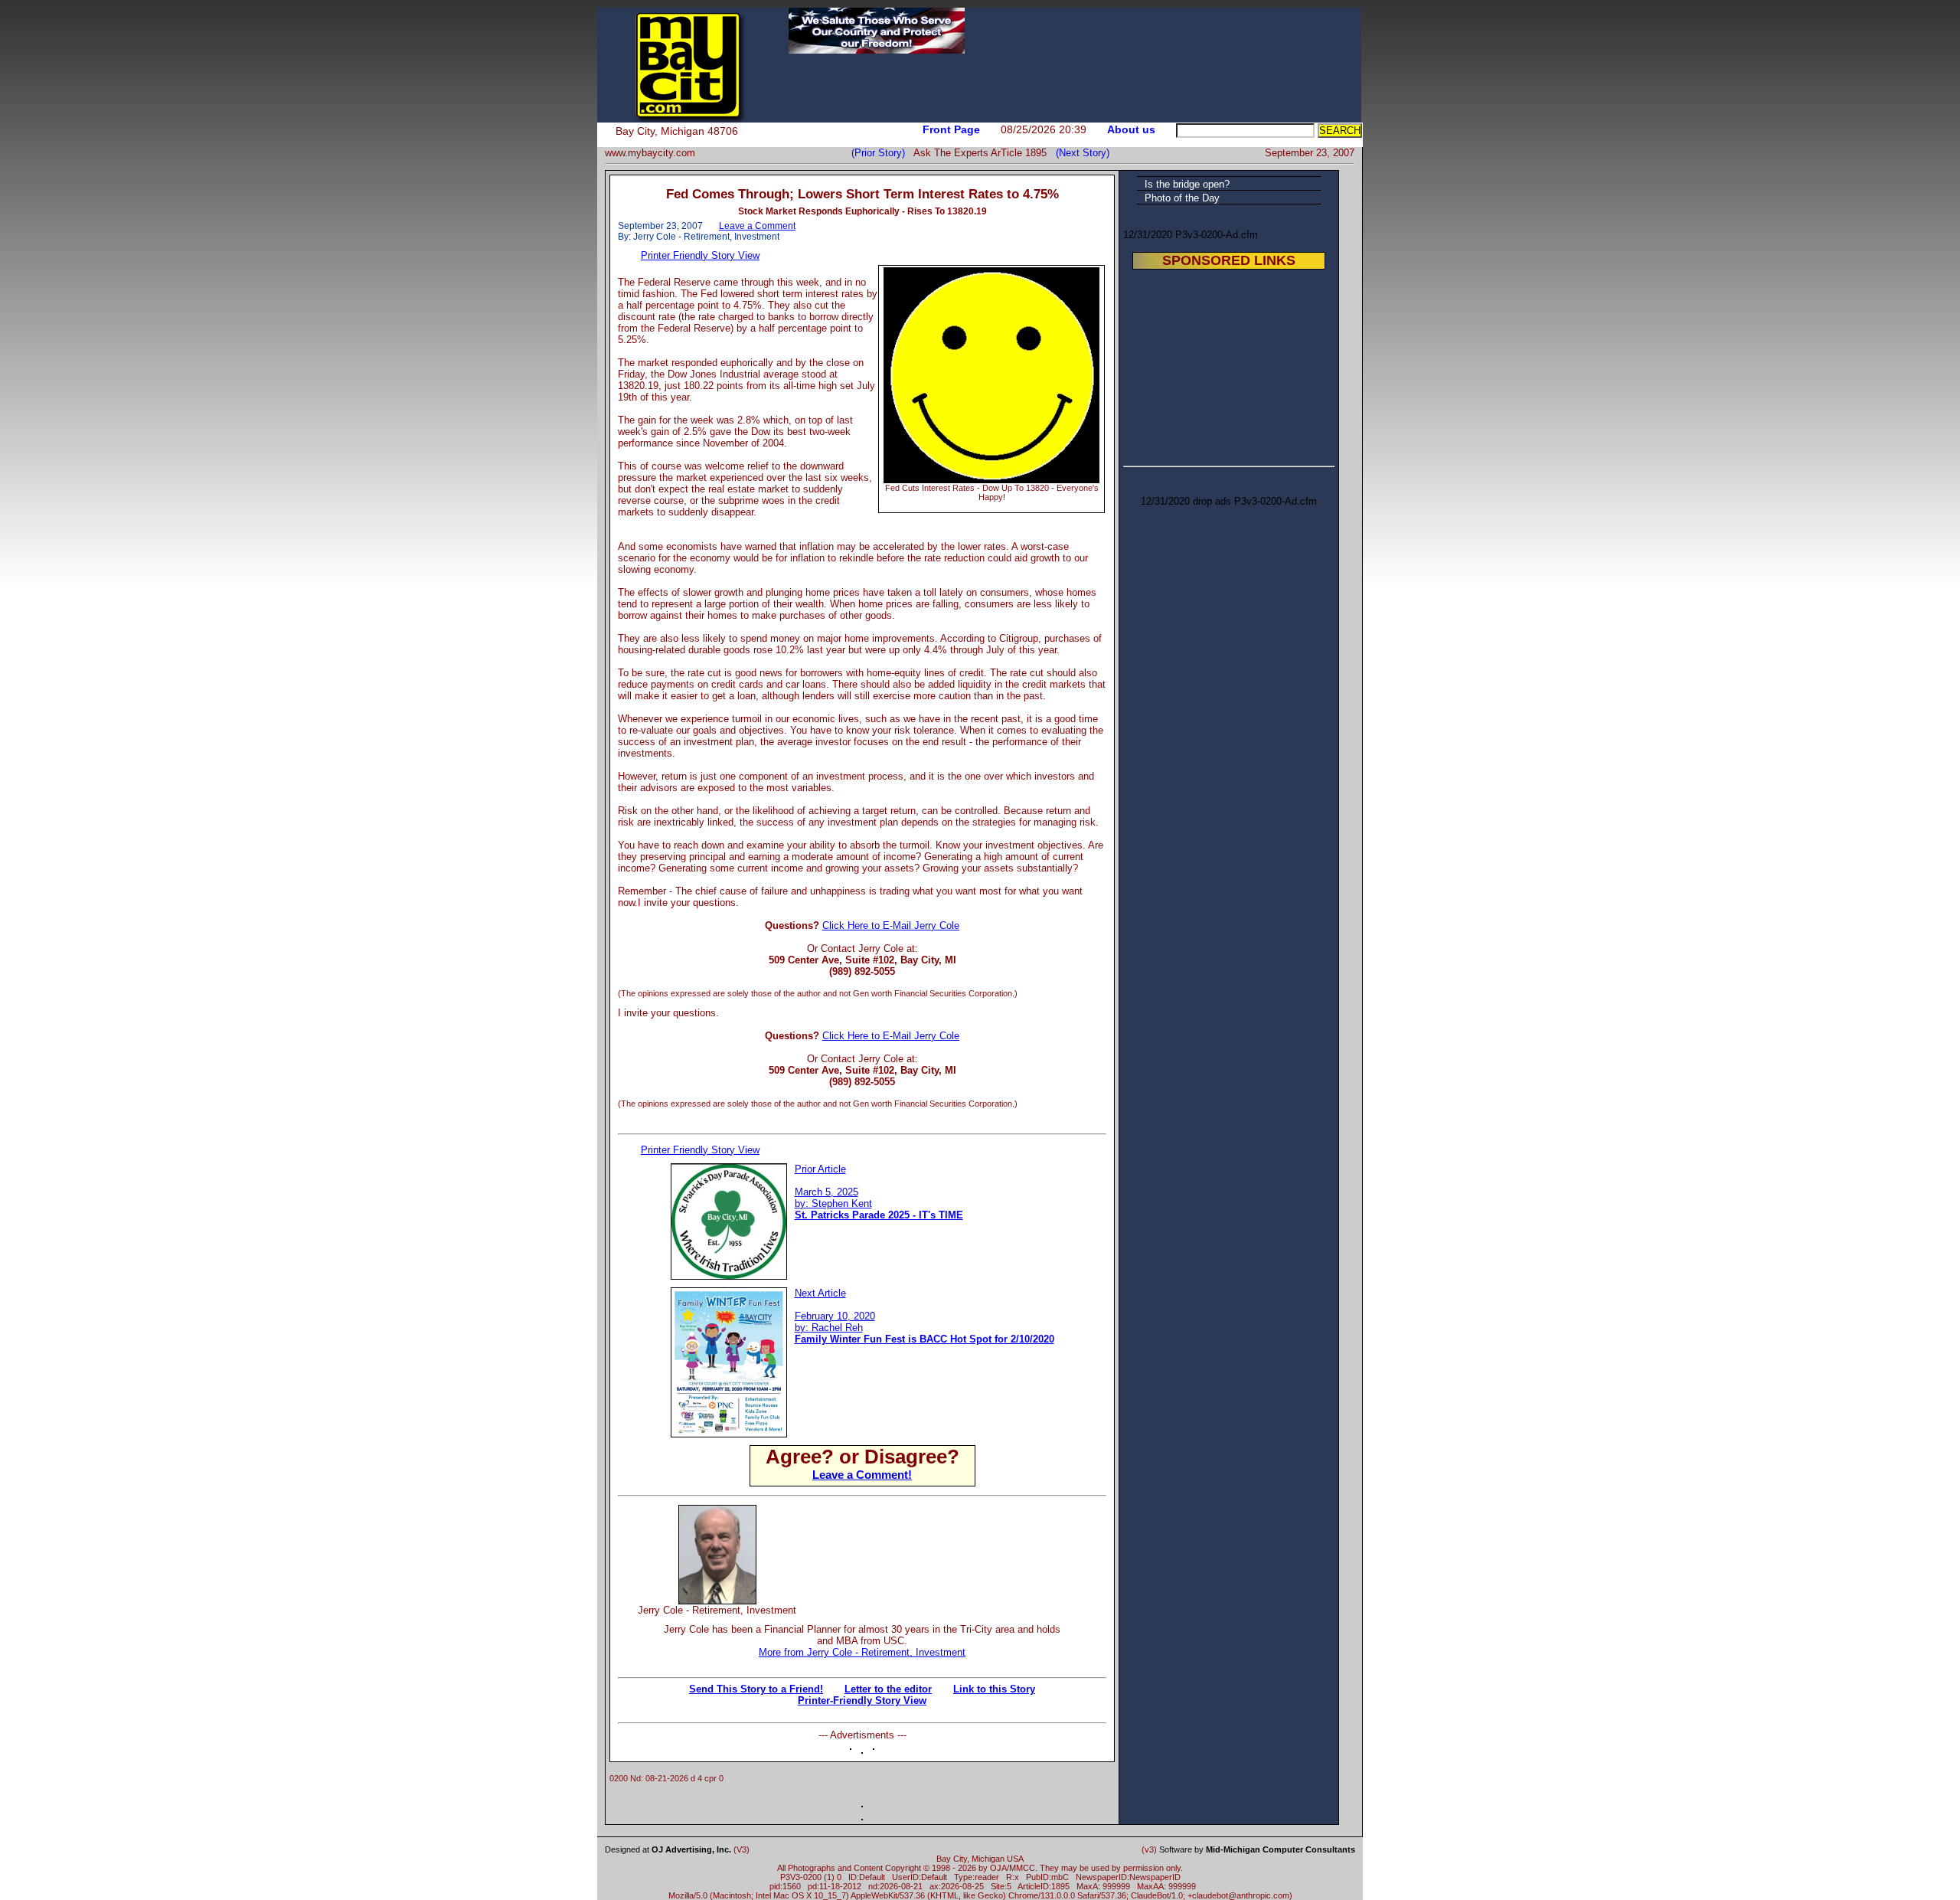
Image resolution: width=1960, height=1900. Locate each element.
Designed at (668, 1849)
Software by (1257, 1849)
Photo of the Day (1182, 198)
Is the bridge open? (1187, 184)
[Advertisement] (964, 1528)
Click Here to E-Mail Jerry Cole (891, 925)
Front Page (951, 129)
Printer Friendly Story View (700, 255)
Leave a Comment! (862, 1475)
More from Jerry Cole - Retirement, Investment (862, 1652)
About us (1131, 129)
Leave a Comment (757, 226)
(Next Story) (1080, 153)
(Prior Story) (882, 153)
